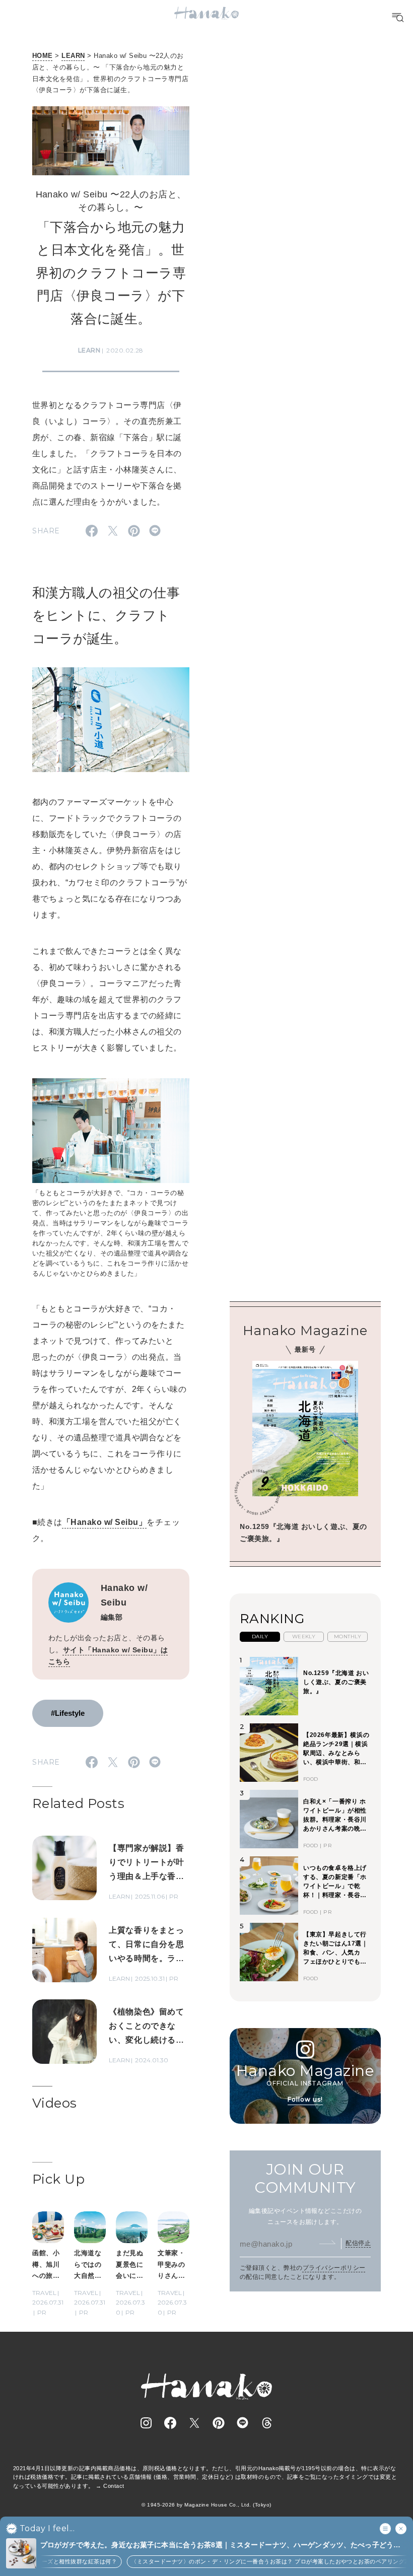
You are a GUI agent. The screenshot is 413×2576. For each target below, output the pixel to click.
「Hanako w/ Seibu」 (105, 1522)
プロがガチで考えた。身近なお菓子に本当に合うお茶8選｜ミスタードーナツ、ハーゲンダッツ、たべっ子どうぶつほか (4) (220, 2546)
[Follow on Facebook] (170, 2423)
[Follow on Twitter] (194, 2423)
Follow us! (305, 2099)
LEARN (73, 56)
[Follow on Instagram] (146, 2423)
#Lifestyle (68, 1713)
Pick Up (58, 2179)
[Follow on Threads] (267, 2423)
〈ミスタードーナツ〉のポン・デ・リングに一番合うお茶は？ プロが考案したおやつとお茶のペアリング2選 (258, 2561)
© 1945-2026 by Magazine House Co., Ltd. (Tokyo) (206, 2505)
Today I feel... (47, 2529)
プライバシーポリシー (334, 2268)
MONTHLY (348, 1637)
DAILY (260, 1637)
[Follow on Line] (243, 2423)
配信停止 (358, 2243)
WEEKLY (304, 1637)
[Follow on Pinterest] (219, 2423)
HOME (43, 56)
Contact (114, 2486)
